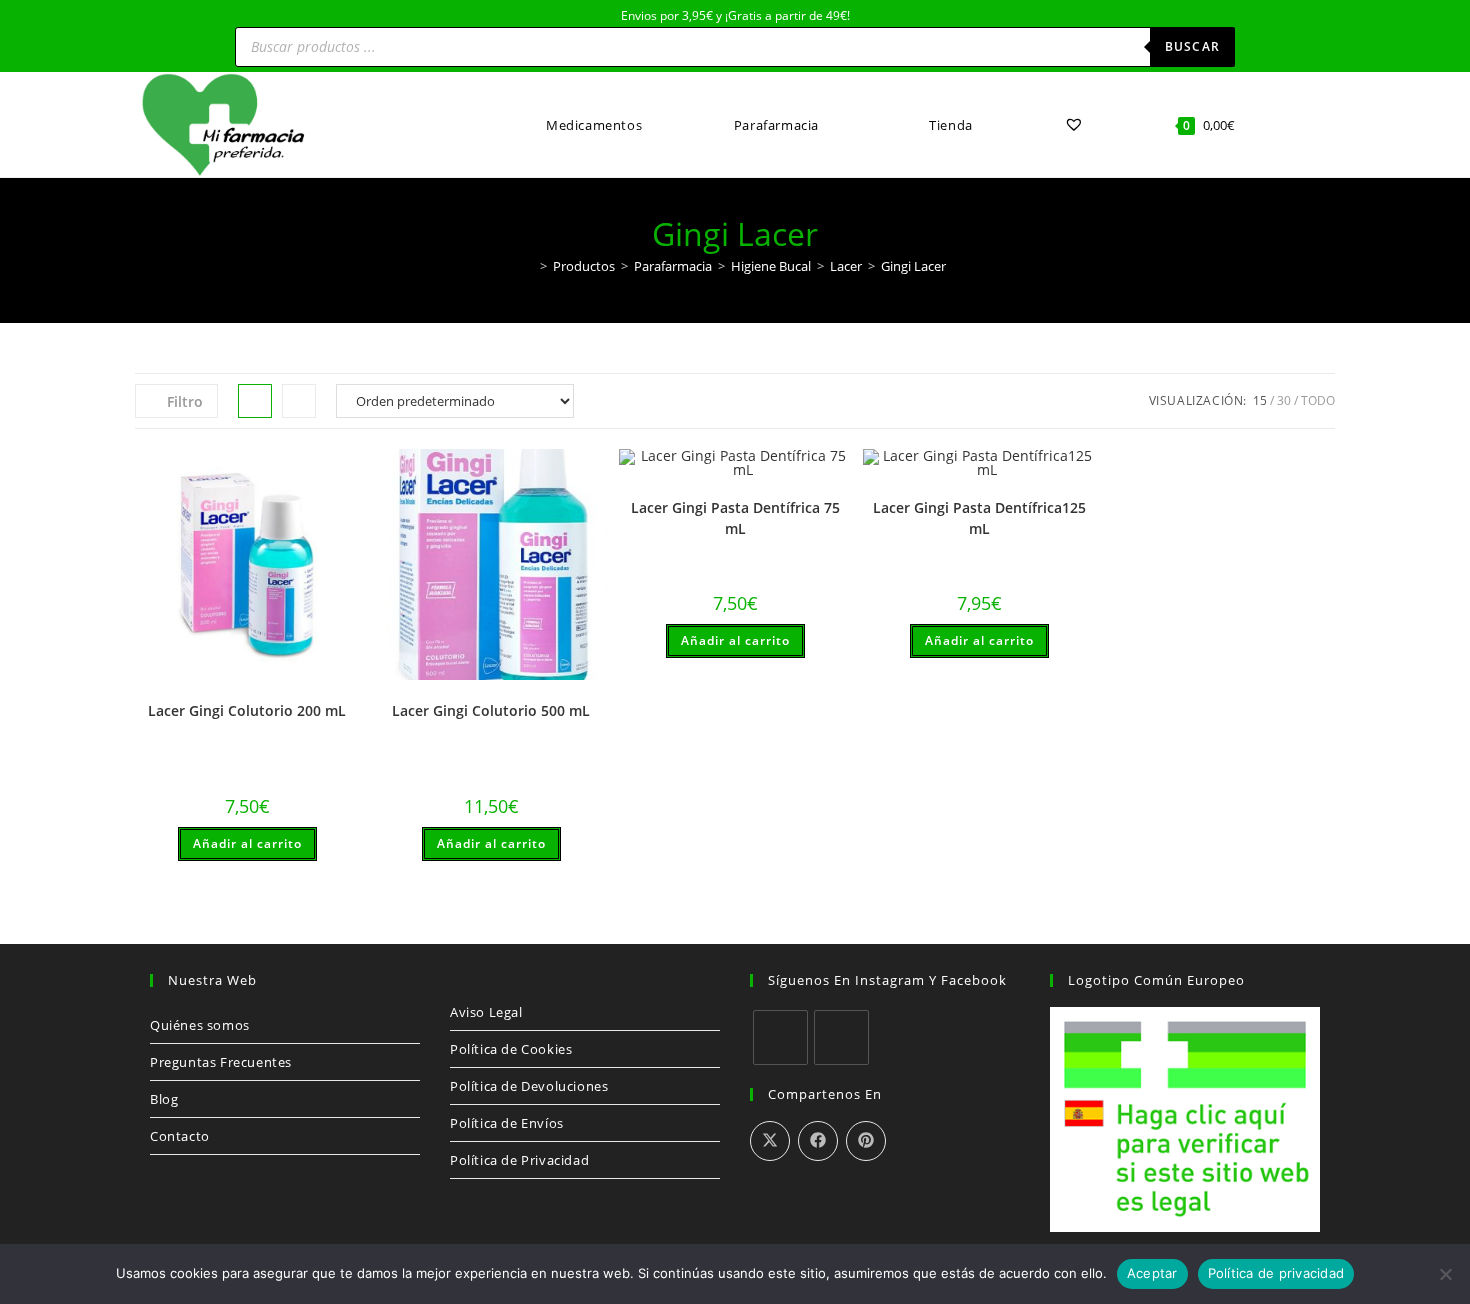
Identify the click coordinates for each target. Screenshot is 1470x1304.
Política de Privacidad (519, 1160)
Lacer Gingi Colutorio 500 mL (491, 710)
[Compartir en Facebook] (818, 1141)
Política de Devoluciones (529, 1086)
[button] (350, 472)
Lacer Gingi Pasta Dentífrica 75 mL (735, 518)
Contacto (180, 1136)
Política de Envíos (507, 1123)
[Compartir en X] (770, 1141)
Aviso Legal (486, 1012)
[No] (1445, 1274)
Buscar (1192, 46)
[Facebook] (780, 1037)
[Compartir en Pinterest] (866, 1141)
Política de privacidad (1276, 1273)
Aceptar (1152, 1273)
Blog (164, 1099)
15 (1260, 400)
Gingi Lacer (913, 266)
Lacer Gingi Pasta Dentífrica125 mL (979, 518)
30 (1284, 400)
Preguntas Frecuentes (221, 1062)
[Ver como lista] (299, 401)
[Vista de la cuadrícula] (255, 401)
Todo (1318, 400)
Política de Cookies (511, 1049)
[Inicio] (529, 266)
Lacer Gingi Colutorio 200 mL (247, 710)
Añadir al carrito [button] (247, 843)
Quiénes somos (200, 1025)
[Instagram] (841, 1037)
